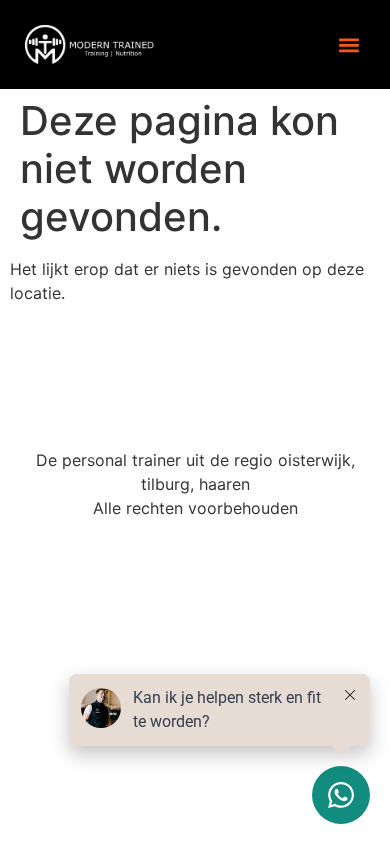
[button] (348, 44)
